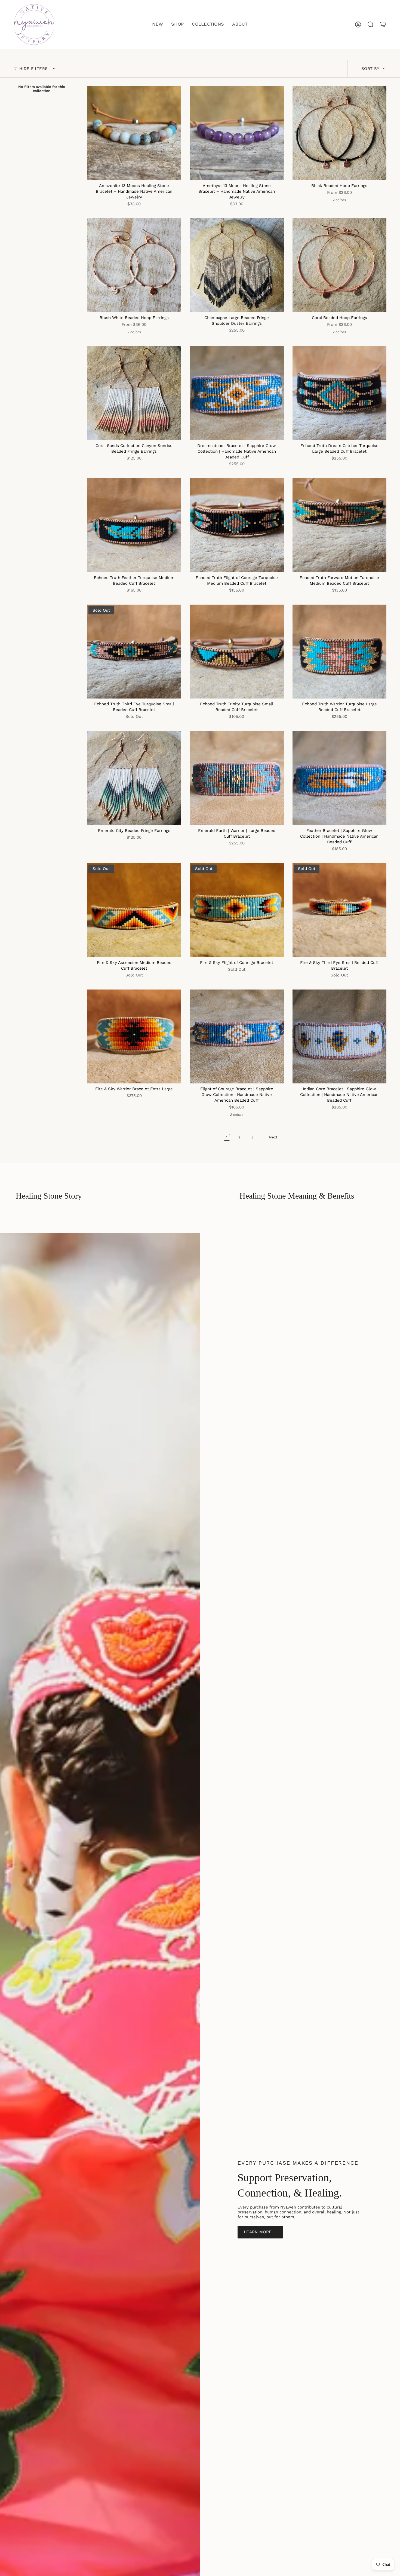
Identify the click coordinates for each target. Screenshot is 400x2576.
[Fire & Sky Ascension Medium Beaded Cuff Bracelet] (134, 910)
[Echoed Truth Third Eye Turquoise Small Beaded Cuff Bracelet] (134, 652)
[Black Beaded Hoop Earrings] (339, 133)
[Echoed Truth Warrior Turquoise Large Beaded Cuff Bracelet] (339, 652)
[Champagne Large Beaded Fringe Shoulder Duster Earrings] (237, 265)
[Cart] (383, 24)
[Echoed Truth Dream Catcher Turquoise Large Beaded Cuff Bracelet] (339, 393)
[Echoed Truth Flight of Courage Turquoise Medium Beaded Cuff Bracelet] (237, 525)
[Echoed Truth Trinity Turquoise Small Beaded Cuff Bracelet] (237, 652)
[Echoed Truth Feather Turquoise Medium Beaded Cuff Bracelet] (134, 525)
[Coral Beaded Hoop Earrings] (339, 265)
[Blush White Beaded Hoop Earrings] (134, 265)
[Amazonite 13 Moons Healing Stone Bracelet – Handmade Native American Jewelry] (134, 133)
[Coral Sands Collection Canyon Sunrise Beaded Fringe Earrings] (134, 393)
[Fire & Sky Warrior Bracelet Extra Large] (134, 1036)
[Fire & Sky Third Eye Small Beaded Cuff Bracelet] (339, 910)
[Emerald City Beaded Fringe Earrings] (134, 778)
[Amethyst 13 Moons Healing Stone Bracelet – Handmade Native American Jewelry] (237, 133)
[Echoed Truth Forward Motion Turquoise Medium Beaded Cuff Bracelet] (339, 525)
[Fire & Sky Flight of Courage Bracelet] (237, 910)
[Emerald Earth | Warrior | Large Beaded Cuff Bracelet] (237, 778)
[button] (177, 24)
